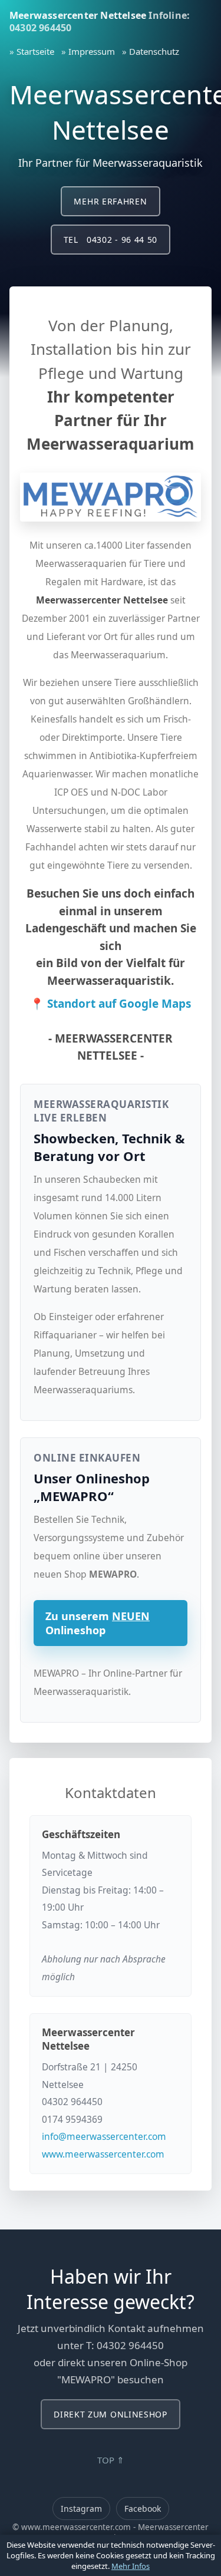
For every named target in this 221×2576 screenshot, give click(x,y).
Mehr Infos (131, 2566)
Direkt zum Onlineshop (111, 2414)
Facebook (143, 2509)
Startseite (35, 51)
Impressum (92, 51)
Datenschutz (154, 51)
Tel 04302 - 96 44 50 (111, 240)
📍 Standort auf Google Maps (111, 1004)
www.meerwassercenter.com (103, 2154)
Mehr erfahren (110, 201)
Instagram (81, 2509)
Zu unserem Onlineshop (98, 1623)
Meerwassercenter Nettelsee (78, 15)
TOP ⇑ (111, 2460)
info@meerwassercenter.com (104, 2136)
